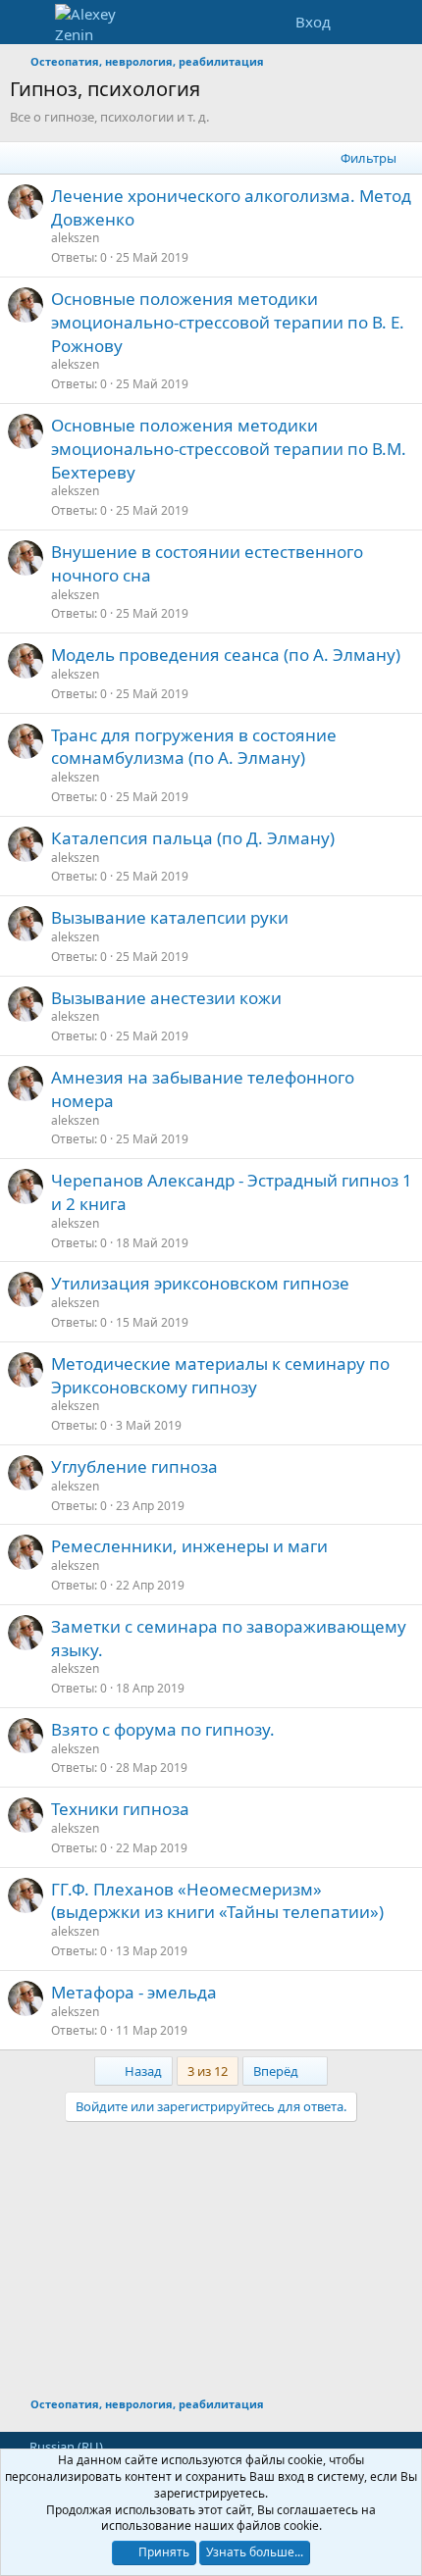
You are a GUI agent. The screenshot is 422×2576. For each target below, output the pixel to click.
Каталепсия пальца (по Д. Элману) (193, 838)
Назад (142, 2071)
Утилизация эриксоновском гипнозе (200, 1283)
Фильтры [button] (369, 158)
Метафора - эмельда (134, 1992)
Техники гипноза (120, 1809)
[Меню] (27, 23)
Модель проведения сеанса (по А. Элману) (226, 655)
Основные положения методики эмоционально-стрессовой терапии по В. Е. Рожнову (228, 322)
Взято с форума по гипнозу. (163, 1729)
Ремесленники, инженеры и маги (189, 1546)
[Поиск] (399, 22)
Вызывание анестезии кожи (166, 998)
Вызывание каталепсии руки (170, 917)
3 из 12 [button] (208, 2071)
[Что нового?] (360, 22)
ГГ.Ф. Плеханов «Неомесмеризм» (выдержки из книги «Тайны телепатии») (217, 1901)
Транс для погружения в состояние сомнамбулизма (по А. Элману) (194, 747)
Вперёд (277, 2071)
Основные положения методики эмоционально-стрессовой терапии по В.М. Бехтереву (229, 449)
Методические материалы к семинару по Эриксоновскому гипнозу (220, 1375)
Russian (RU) (65, 2447)
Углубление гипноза (134, 1466)
